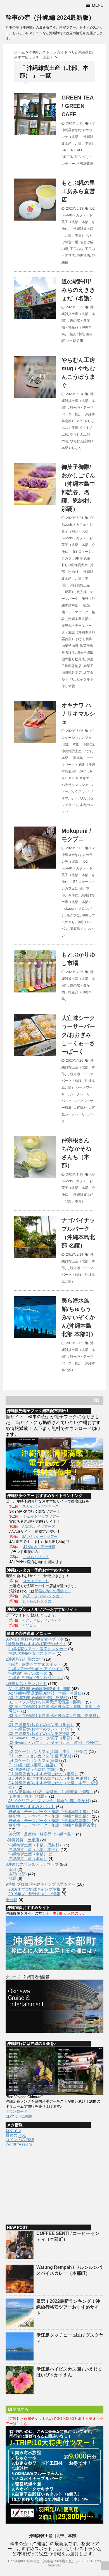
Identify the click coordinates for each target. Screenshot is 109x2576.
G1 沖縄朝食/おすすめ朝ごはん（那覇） (43, 1774)
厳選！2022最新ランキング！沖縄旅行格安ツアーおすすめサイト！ (68, 2307)
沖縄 (81, 334)
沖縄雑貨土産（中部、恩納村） (36, 1845)
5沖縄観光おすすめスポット (30, 1807)
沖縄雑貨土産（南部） (28, 1854)
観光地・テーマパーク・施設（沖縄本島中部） (78, 599)
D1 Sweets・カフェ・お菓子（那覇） (78, 525)
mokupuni (69, 909)
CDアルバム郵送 (19, 2116)
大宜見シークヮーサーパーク (78, 1114)
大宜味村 (80, 1108)
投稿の (16, 2135)
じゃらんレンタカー (39, 1601)
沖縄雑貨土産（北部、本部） (78, 314)
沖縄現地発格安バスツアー (32, 1653)
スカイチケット (36, 1581)
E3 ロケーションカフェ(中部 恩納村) (78, 558)
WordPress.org (19, 2144)
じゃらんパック (36, 1557)
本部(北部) (18, 1874)
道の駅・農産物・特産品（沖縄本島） (77, 327)
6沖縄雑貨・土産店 (22, 1840)
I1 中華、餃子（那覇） (28, 1796)
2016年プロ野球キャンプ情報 (34, 1889)
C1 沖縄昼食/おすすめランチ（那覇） (41, 1725)
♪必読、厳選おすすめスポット (35, 1664)
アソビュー (31, 1625)
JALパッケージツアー (40, 1537)
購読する (20, 2409)
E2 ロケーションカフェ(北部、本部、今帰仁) (78, 738)
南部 (12, 1869)
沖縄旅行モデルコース (28, 1673)
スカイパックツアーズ (41, 1506)
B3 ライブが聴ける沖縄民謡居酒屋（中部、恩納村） (54, 1716)
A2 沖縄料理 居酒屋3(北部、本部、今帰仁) (46, 1693)
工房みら (77, 249)
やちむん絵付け (82, 441)
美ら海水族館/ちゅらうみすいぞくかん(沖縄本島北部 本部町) (78, 1317)
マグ (79, 421)
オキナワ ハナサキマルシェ (78, 714)
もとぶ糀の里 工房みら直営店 (78, 191)
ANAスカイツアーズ (39, 1527)
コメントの (20, 2140)
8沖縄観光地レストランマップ (32, 1864)
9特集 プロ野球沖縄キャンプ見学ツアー (41, 1884)
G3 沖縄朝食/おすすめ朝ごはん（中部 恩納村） (50, 1778)
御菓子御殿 (70, 646)
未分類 (11, 1900)
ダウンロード (16, 2111)
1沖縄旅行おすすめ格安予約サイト (36, 1644)
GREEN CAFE (72, 150)
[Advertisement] (48, 2183)
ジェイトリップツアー (41, 1516)
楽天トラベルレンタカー (43, 1596)
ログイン (13, 2131)
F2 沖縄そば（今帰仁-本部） (34, 1769)
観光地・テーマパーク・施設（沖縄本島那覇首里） (78, 632)
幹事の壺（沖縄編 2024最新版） (50, 18)
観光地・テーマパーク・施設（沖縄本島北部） (78, 612)
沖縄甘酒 (83, 256)
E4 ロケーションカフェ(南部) (34, 1760)
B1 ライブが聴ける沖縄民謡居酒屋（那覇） (47, 1702)
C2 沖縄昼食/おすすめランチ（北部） (78, 130)
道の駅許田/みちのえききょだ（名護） (78, 290)
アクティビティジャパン (42, 1620)
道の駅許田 (75, 341)
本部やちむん (72, 448)
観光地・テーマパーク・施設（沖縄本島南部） (78, 414)
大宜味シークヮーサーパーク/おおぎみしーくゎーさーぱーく (78, 1035)
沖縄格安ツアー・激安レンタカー (38, 1649)
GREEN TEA (71, 157)
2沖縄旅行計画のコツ (24, 1659)
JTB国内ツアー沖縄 (39, 1547)
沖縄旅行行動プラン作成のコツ (36, 1678)
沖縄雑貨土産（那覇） (28, 1858)
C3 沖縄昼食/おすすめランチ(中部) (39, 1733)
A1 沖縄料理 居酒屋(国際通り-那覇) (39, 1689)
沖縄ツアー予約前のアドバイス (36, 1669)
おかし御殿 (84, 639)
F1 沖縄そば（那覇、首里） (33, 1765)
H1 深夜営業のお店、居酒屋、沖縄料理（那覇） (51, 1792)
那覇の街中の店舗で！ (53, 1591)
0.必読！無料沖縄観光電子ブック (35, 1639)
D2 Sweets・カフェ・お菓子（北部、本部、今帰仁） (55, 1742)
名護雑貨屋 (85, 164)
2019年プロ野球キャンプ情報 (34, 1894)
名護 (72, 334)
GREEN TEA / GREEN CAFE (77, 106)
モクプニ (73, 915)
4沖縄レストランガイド (26, 1684)
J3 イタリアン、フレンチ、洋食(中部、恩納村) (50, 1801)
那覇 (12, 1878)
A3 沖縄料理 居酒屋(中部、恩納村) (39, 1698)
